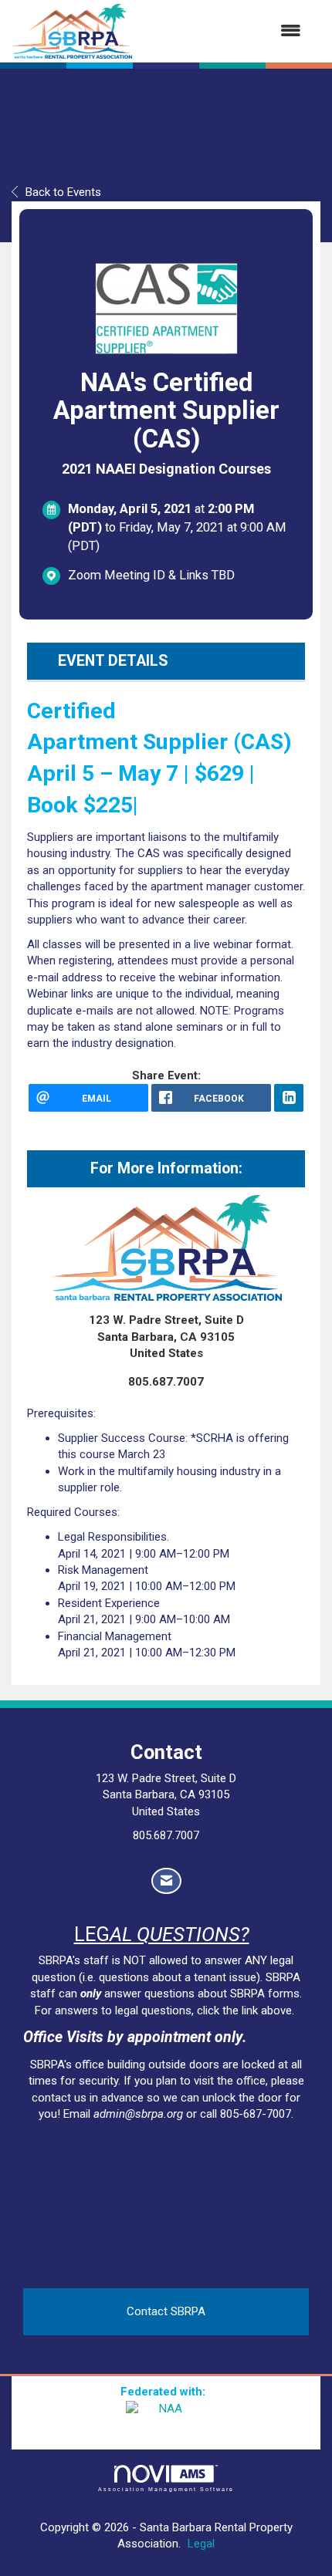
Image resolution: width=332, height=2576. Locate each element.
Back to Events (63, 192)
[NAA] (166, 2420)
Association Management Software (166, 2489)
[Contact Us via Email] (166, 1881)
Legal (201, 2544)
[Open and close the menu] (224, 31)
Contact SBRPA (166, 2311)
